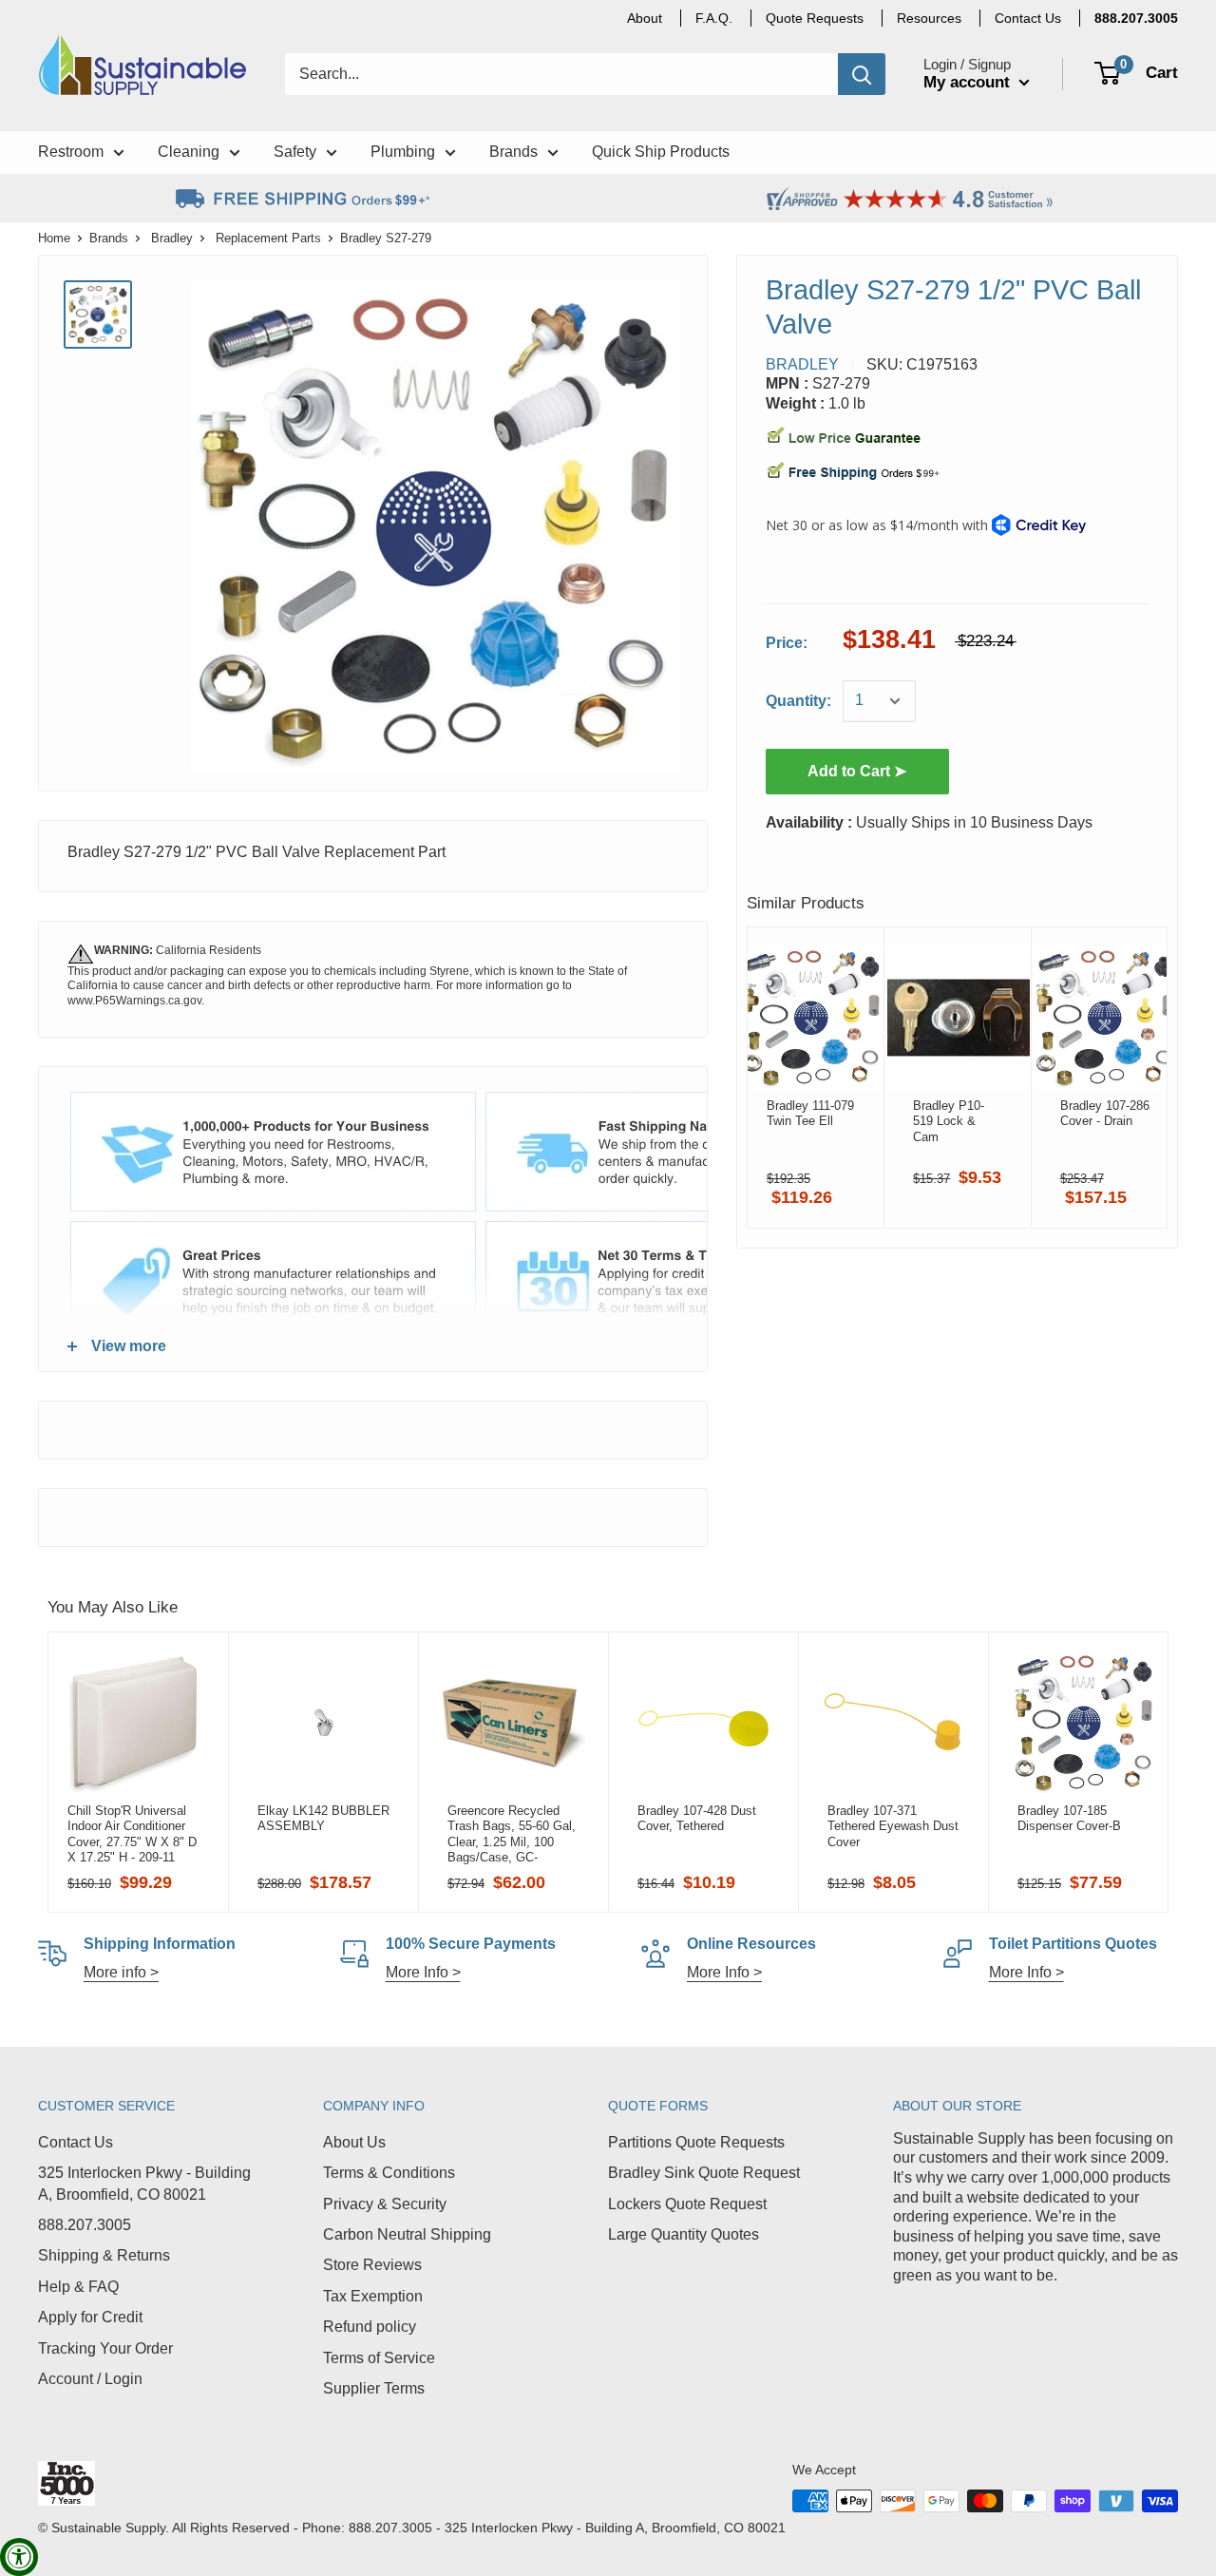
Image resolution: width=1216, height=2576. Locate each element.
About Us (354, 2142)
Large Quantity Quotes (684, 2234)
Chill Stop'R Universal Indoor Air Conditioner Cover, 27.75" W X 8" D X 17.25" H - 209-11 (132, 1834)
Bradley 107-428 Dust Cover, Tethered (697, 1818)
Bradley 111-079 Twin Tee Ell (810, 1113)
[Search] (862, 74)
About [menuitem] (645, 18)
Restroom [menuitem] (71, 152)
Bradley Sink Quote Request (704, 2173)
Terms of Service (379, 2358)
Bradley (172, 238)
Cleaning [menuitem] (189, 152)
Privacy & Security (385, 2204)
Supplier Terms (374, 2388)
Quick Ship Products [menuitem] (661, 152)
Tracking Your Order (105, 2348)
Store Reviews (372, 2265)
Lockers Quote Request (687, 2204)
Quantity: (798, 701)
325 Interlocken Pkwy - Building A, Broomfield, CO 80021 (144, 2183)
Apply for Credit (90, 2317)
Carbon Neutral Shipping (407, 2234)
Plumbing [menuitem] (403, 152)
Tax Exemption (373, 2296)
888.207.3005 (85, 2225)
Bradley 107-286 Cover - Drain (1105, 1113)
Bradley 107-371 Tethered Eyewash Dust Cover (893, 1826)
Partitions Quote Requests (696, 2142)
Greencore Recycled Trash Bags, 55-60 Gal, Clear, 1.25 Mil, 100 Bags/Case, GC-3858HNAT (512, 1834)
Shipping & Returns (104, 2255)
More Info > (423, 1972)
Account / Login (90, 2379)
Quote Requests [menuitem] (815, 18)
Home (54, 238)
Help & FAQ (78, 2287)
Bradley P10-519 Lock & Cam (949, 1121)
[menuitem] (1136, 18)
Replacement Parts (268, 238)
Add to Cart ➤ (857, 771)
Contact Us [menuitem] (1028, 18)
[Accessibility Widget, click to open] (19, 2557)
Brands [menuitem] (513, 152)
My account (969, 82)
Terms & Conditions (389, 2173)
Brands (109, 238)
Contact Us (76, 2142)
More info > (121, 1972)
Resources (929, 18)
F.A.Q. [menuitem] (714, 18)
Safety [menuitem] (295, 152)
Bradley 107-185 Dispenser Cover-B (1069, 1818)
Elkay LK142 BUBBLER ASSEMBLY (323, 1818)
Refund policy (370, 2327)
